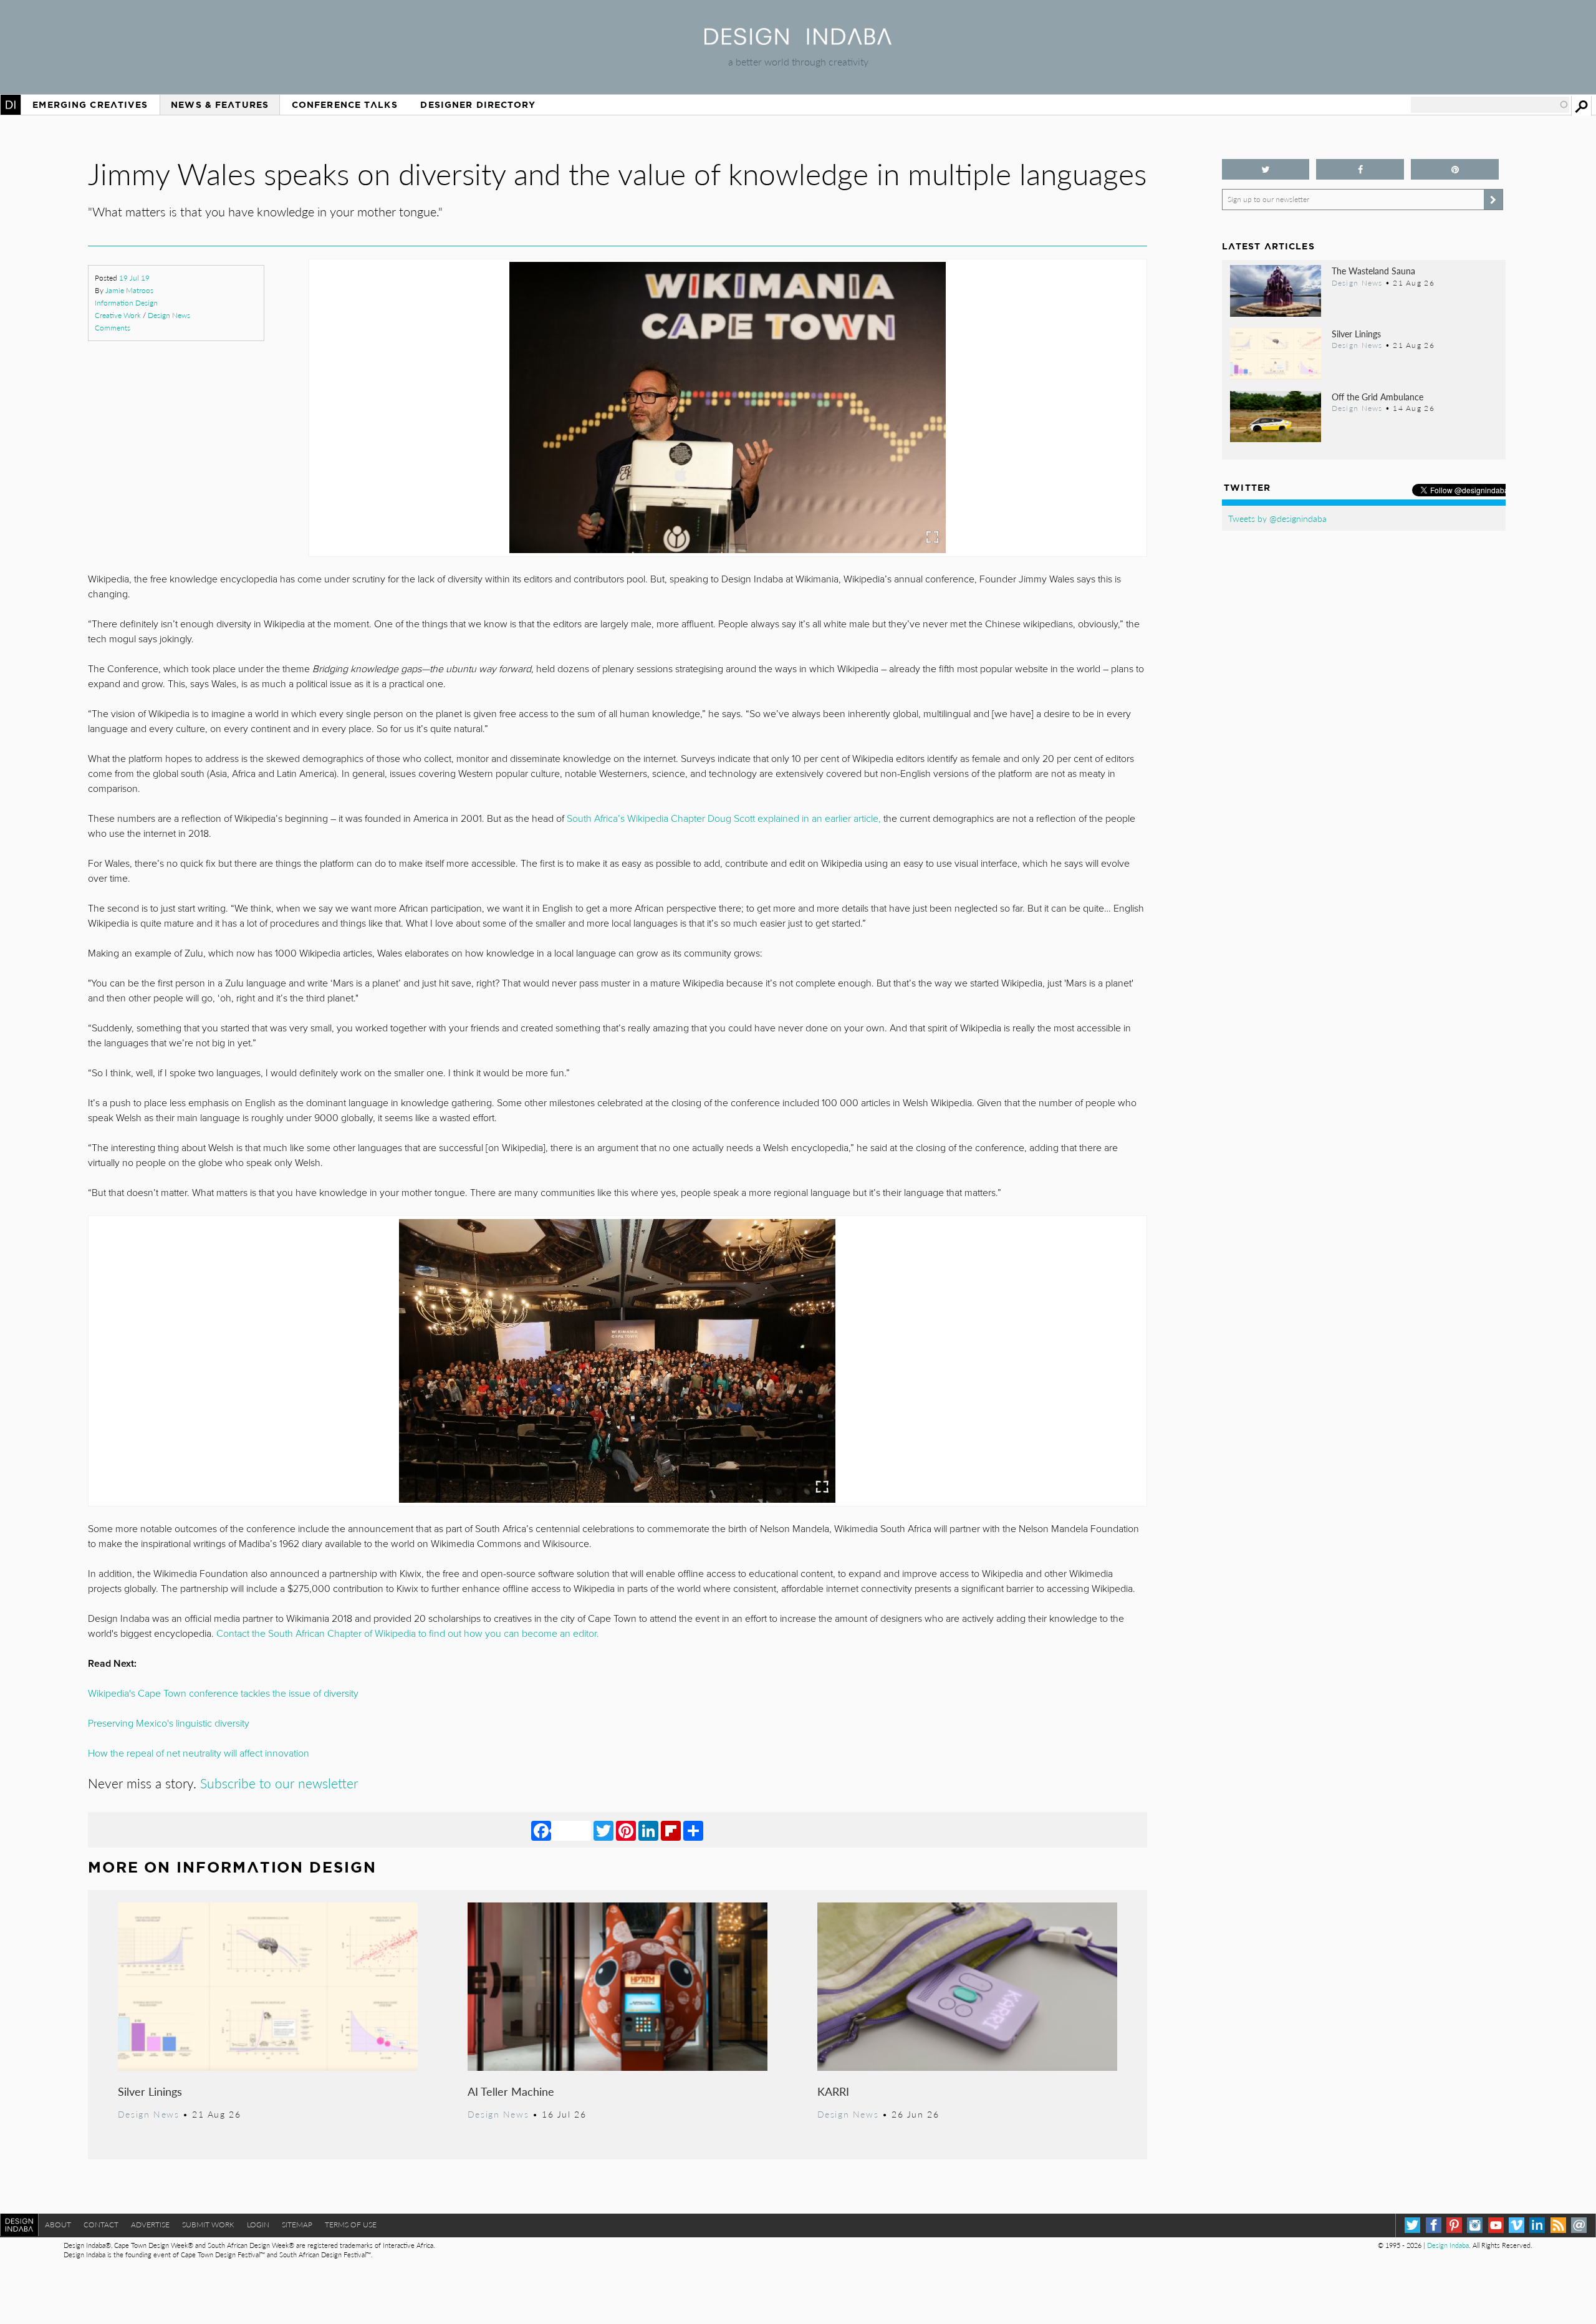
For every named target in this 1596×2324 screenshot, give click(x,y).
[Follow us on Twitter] (1266, 169)
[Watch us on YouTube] (1496, 2225)
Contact (101, 2225)
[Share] (693, 1830)
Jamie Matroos (129, 290)
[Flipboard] (671, 1830)
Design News (169, 315)
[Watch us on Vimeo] (1517, 2225)
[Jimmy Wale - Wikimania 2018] (728, 407)
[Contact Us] (1579, 2225)
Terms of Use (351, 2225)
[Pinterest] (626, 1830)
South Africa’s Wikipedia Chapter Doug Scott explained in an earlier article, (724, 819)
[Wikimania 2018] (617, 1361)
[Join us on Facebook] (1360, 169)
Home (11, 105)
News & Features (220, 105)
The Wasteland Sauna (1373, 271)
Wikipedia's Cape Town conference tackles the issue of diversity (223, 1694)
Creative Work (118, 315)
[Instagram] (1475, 2225)
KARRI (833, 2091)
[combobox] (1490, 105)
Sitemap (297, 2225)
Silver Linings (150, 2091)
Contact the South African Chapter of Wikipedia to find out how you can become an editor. (409, 1634)
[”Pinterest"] (1455, 169)
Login (258, 2225)
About (58, 2225)
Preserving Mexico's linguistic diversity (169, 1724)
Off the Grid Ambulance (1377, 397)
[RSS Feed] (1558, 2225)
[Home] (798, 41)
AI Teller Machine (511, 2091)
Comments (113, 328)
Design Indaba (1448, 2245)
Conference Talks (345, 105)
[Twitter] (603, 1830)
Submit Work (208, 2225)
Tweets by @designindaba (1277, 518)
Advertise (150, 2225)
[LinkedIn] (648, 1830)
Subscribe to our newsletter (281, 1783)
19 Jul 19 (134, 278)
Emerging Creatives (90, 105)
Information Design (126, 303)
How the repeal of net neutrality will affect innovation (199, 1753)
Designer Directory (478, 105)
